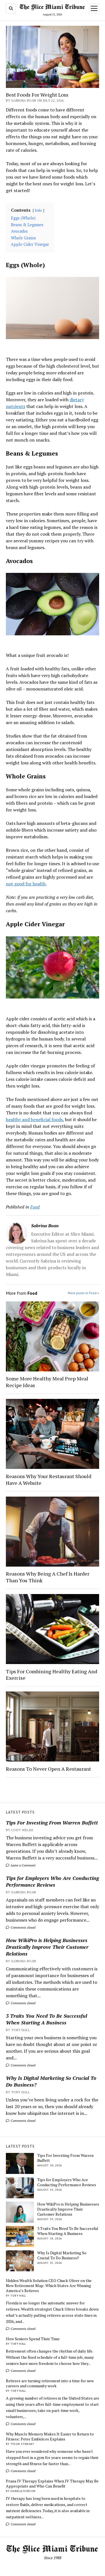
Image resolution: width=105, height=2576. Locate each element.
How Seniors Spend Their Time (33, 2339)
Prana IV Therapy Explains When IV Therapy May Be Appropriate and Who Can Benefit (52, 2484)
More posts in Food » (83, 1293)
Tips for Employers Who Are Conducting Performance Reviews (52, 1881)
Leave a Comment (23, 1865)
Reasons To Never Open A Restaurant (48, 1769)
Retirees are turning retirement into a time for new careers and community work (50, 2383)
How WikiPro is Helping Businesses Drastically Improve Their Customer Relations (47, 1947)
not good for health (26, 884)
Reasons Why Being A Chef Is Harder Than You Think (48, 1577)
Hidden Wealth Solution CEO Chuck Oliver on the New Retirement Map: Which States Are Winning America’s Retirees (49, 2286)
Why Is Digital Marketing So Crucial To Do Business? (51, 2081)
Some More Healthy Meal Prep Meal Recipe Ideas (47, 1382)
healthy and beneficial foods (34, 1119)
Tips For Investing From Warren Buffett (52, 1823)
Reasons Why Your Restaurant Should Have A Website (49, 1480)
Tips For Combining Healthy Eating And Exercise (52, 1675)
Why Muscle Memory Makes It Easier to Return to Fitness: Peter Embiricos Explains (50, 2437)
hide (39, 210)
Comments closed (23, 1927)
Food (35, 1207)
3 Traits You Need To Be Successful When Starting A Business (46, 2019)
